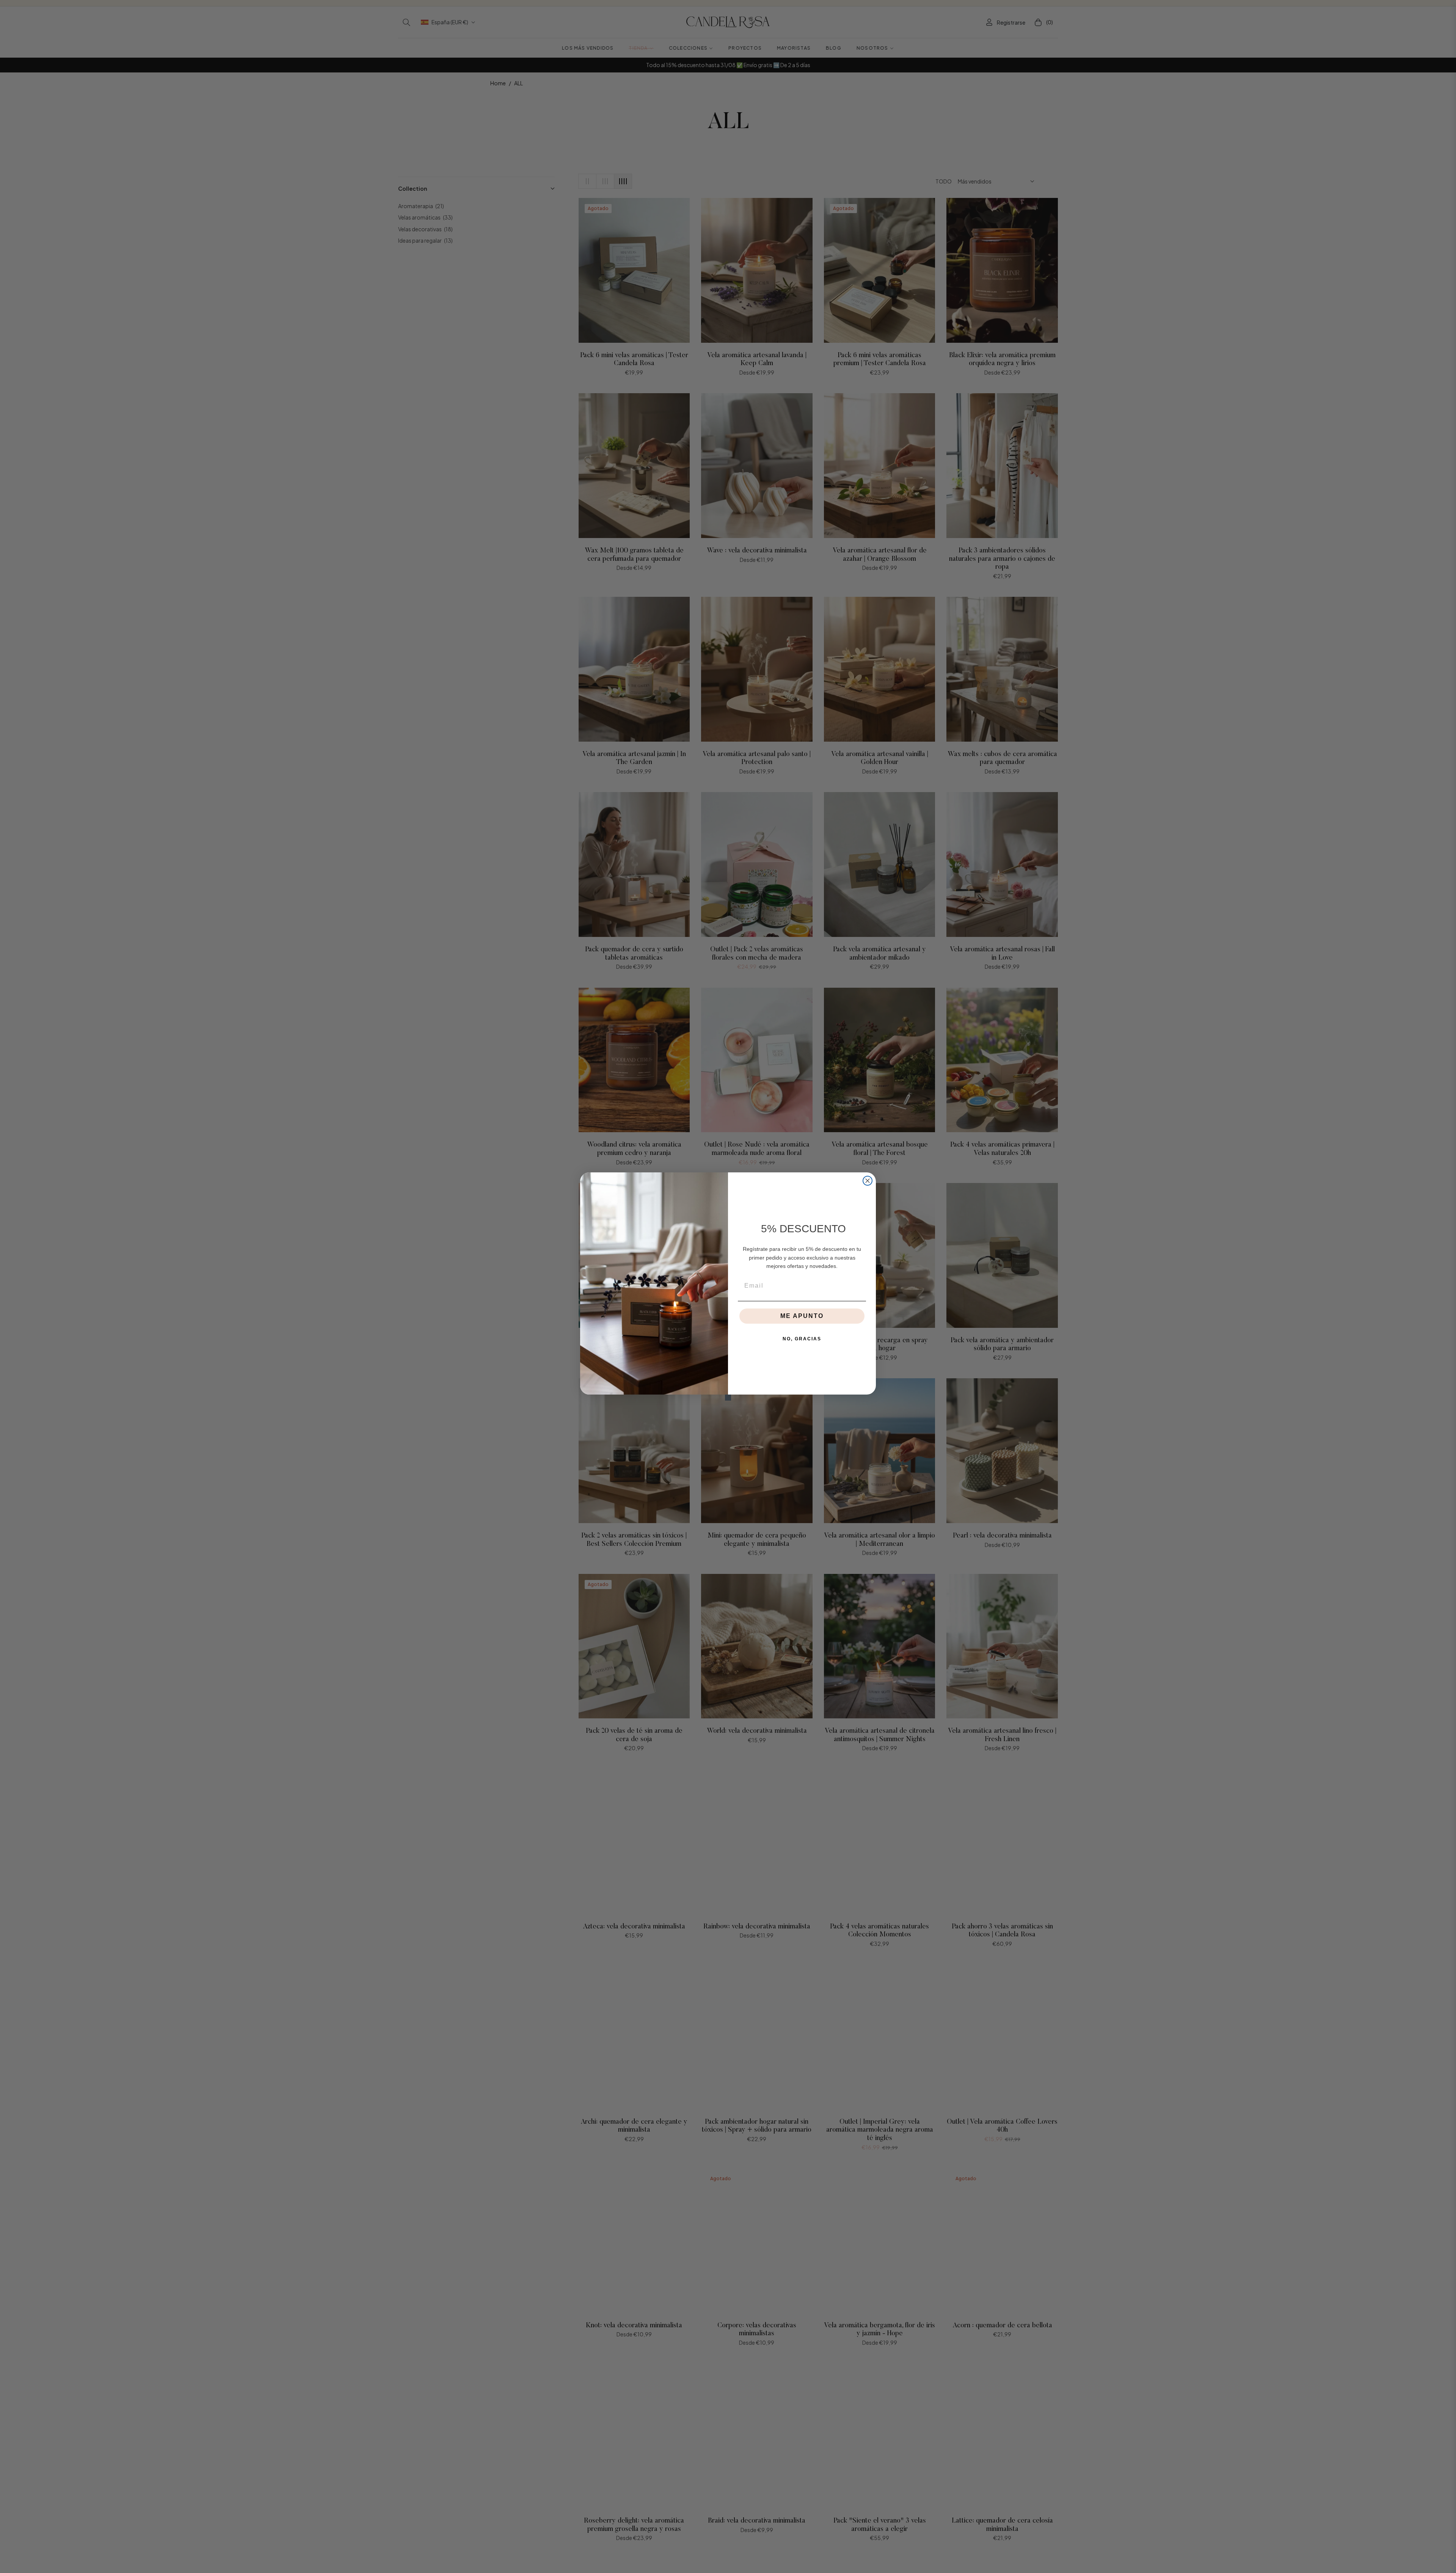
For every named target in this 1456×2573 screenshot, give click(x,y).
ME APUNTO (802, 1316)
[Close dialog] (868, 1181)
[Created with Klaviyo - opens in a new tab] (728, 1398)
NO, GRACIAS (802, 1339)
